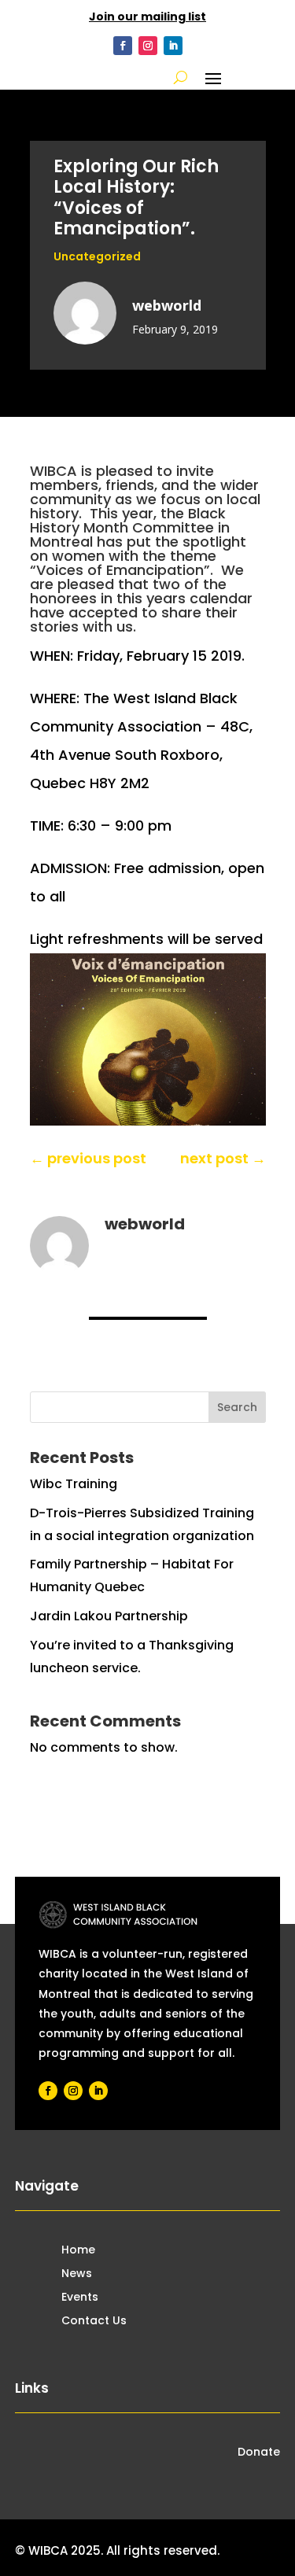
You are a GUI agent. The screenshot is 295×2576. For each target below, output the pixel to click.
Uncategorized (97, 256)
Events (80, 2298)
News (77, 2274)
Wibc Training (74, 1484)
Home (78, 2251)
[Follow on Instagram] (148, 46)
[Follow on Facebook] (123, 46)
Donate (259, 2453)
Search (237, 1407)
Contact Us (94, 2322)
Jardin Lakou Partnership (109, 1616)
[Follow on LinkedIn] (173, 46)
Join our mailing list (147, 17)
